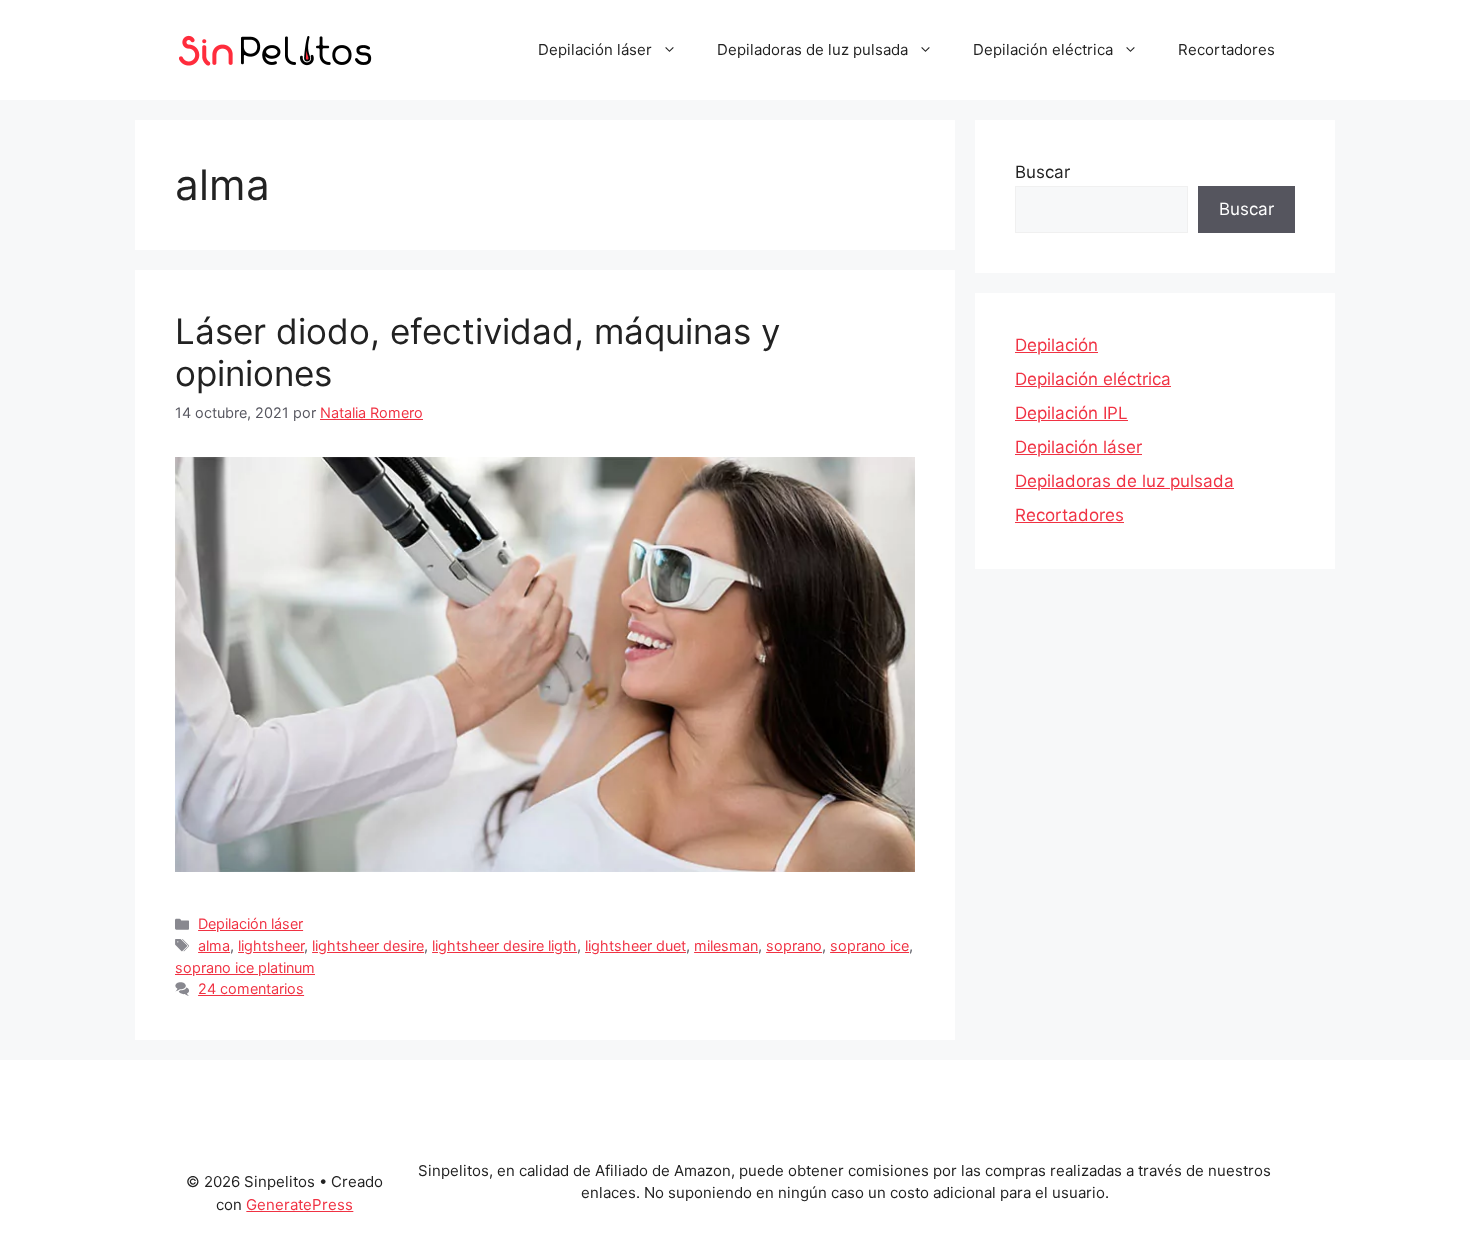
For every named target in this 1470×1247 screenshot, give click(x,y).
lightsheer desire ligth (504, 945)
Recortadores (1226, 49)
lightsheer (271, 945)
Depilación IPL (1071, 413)
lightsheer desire (368, 945)
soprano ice (869, 945)
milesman (726, 945)
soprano (794, 945)
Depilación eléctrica (1043, 49)
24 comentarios (251, 988)
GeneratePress (299, 1204)
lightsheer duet (635, 945)
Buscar (1042, 172)
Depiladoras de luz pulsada (812, 49)
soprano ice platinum (245, 967)
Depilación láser (595, 49)
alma (214, 945)
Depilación (1056, 345)
